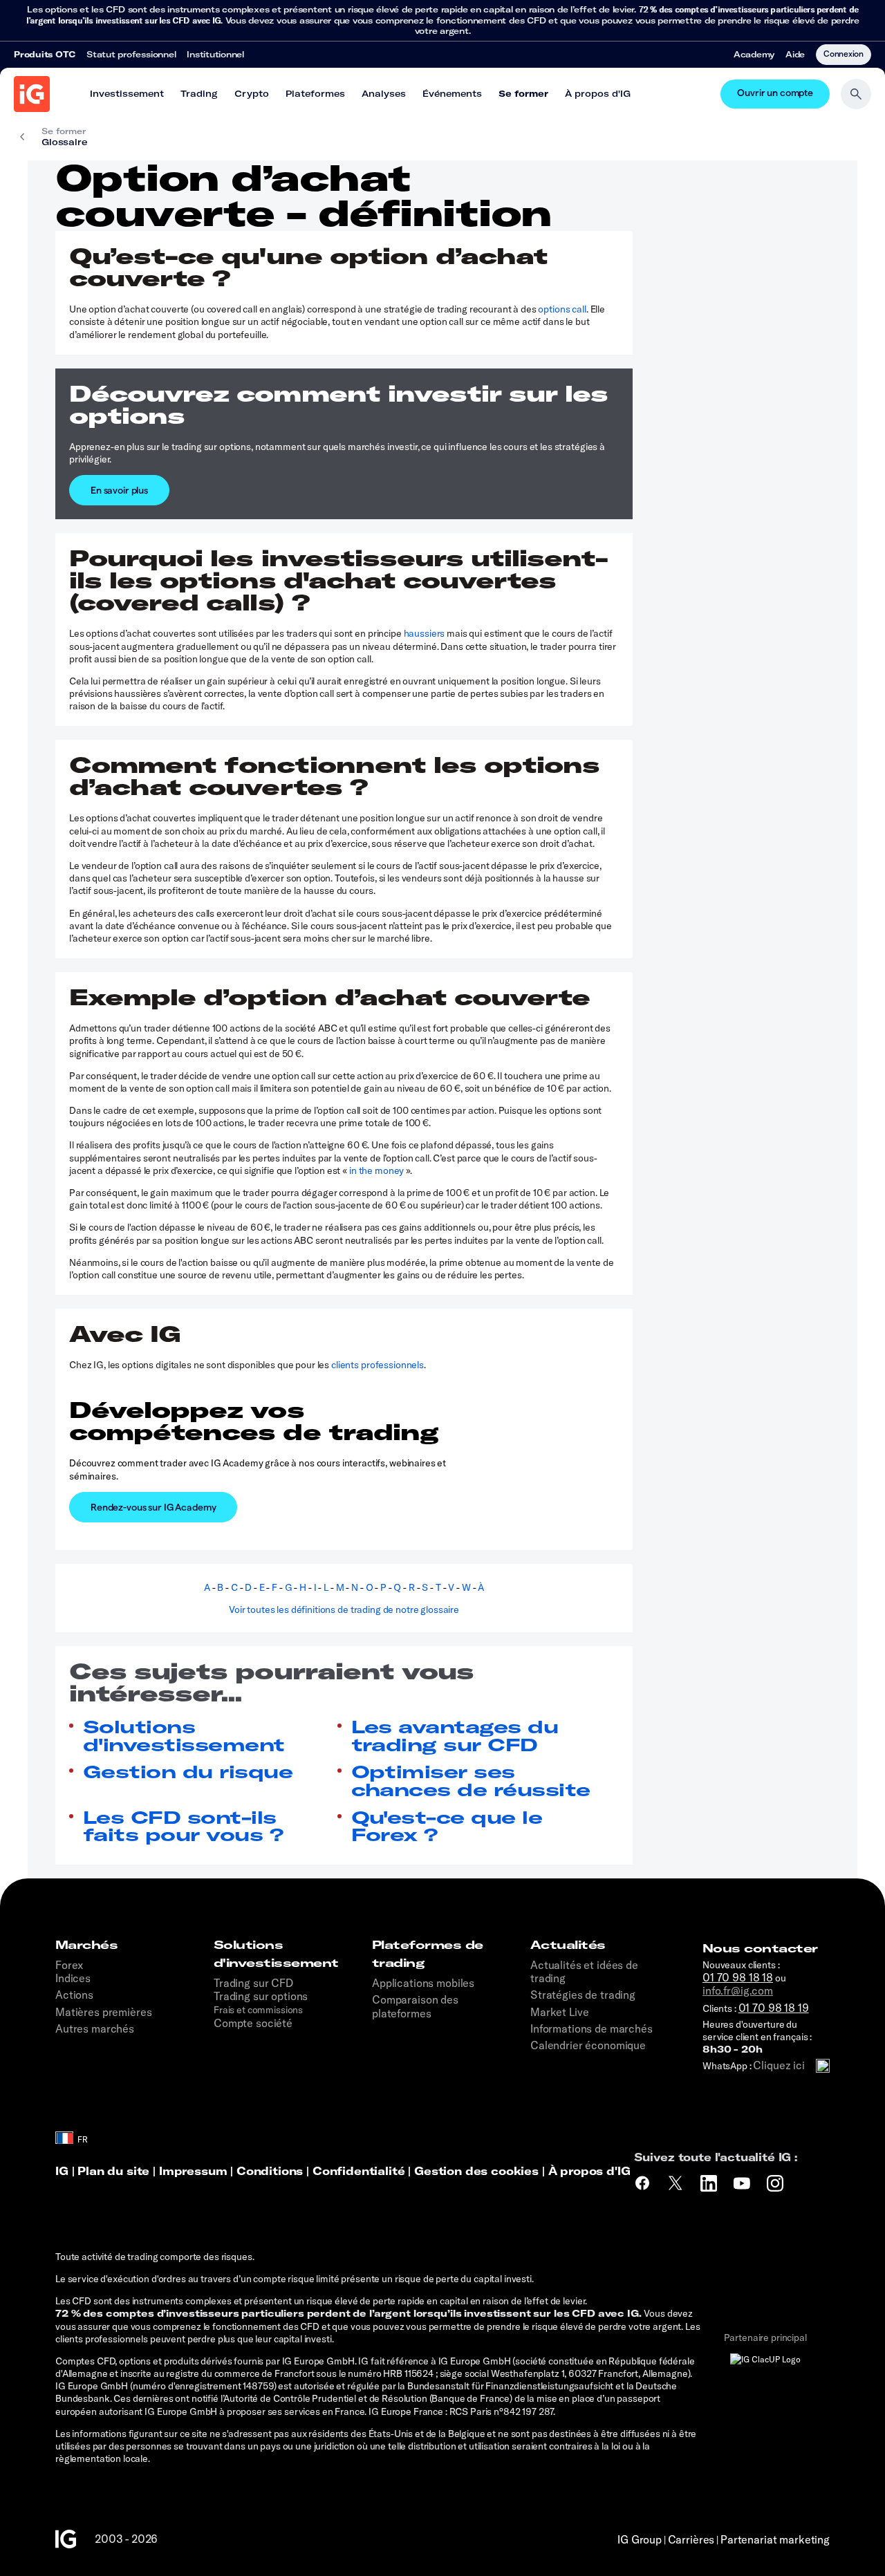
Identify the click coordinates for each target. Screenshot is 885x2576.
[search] (856, 94)
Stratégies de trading (583, 1995)
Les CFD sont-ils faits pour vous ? (183, 1826)
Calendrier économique (588, 2045)
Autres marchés (95, 2028)
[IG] (32, 94)
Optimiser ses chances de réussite (471, 1781)
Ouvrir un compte (775, 94)
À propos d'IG (598, 93)
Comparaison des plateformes (415, 2006)
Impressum (195, 2171)
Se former (523, 93)
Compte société (253, 2023)
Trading (199, 93)
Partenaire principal (765, 2337)
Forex (69, 1965)
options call (562, 309)
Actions (74, 1995)
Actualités (568, 1945)
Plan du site (113, 2171)
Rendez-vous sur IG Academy (153, 1507)
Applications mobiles (423, 1983)
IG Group (640, 2539)
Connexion (844, 53)
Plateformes (315, 93)
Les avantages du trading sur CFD (455, 1736)
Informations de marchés (591, 2028)
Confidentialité (359, 2171)
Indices (73, 1978)
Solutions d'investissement (184, 1736)
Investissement (127, 93)
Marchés (86, 1945)
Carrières (691, 2539)
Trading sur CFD (254, 1983)
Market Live (559, 2012)
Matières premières (103, 2012)
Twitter (677, 2183)
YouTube (744, 2183)
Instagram (777, 2183)
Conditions (270, 2171)
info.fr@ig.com (738, 1990)
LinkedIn (710, 2183)
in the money (376, 1170)
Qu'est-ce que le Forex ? (447, 1826)
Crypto (252, 93)
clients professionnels (378, 1365)
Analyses (384, 93)
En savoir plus (119, 490)
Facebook (642, 2183)
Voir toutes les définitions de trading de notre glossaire (344, 1609)
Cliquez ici (779, 2065)
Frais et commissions (258, 2010)
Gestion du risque (188, 1772)
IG (62, 2171)
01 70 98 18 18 (738, 1977)
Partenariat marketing (775, 2539)
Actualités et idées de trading (584, 1971)
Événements (452, 93)
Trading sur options (261, 1996)
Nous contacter (760, 1948)
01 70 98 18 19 (774, 2008)
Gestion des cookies (476, 2171)
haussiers (425, 633)
